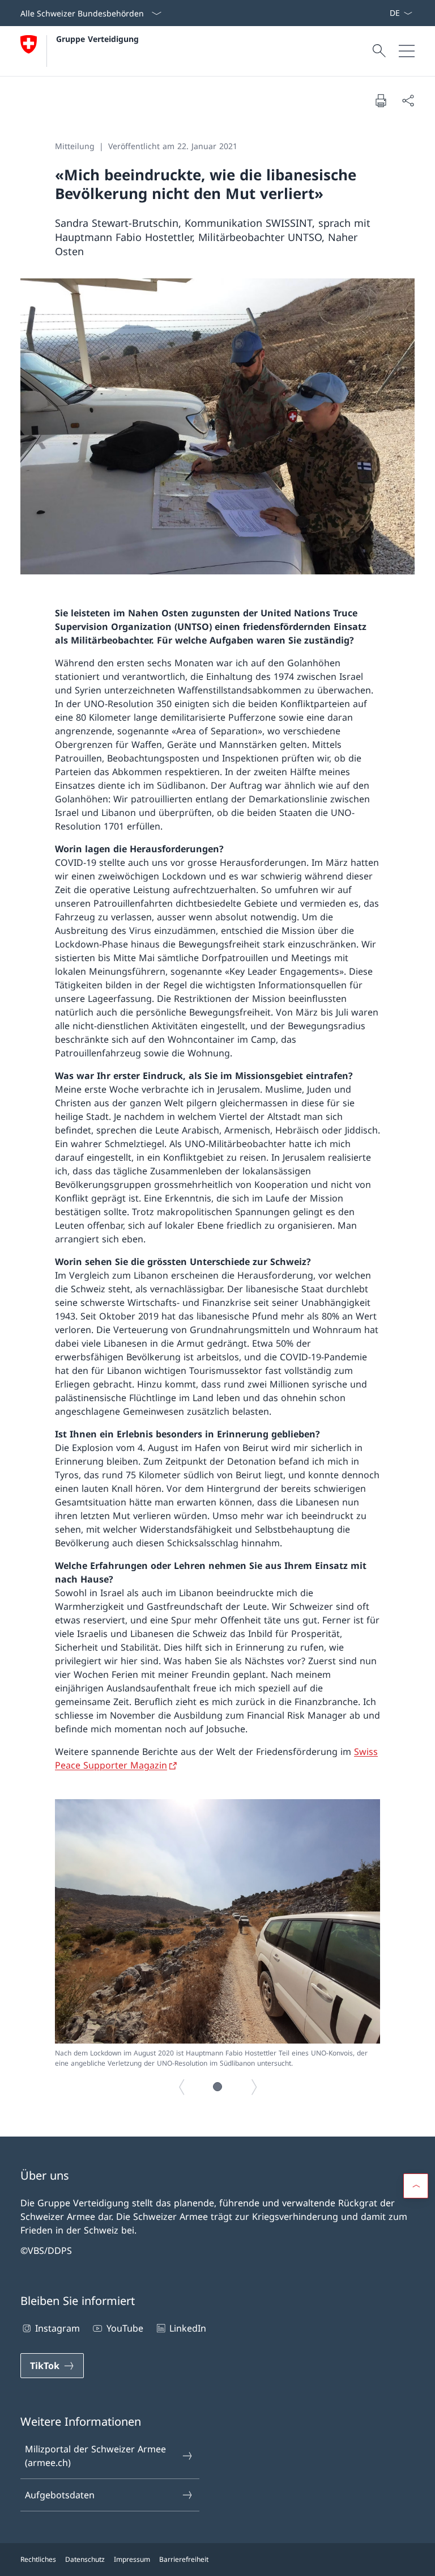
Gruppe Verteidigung (97, 39)
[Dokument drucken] (381, 100)
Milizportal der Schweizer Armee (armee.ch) (95, 2456)
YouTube (125, 2328)
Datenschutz (85, 2559)
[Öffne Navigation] (407, 51)
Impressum (132, 2559)
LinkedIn (188, 2328)
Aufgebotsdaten (60, 2495)
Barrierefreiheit (184, 2559)
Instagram (57, 2328)
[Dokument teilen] (408, 100)
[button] (217, 2087)
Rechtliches (38, 2559)
